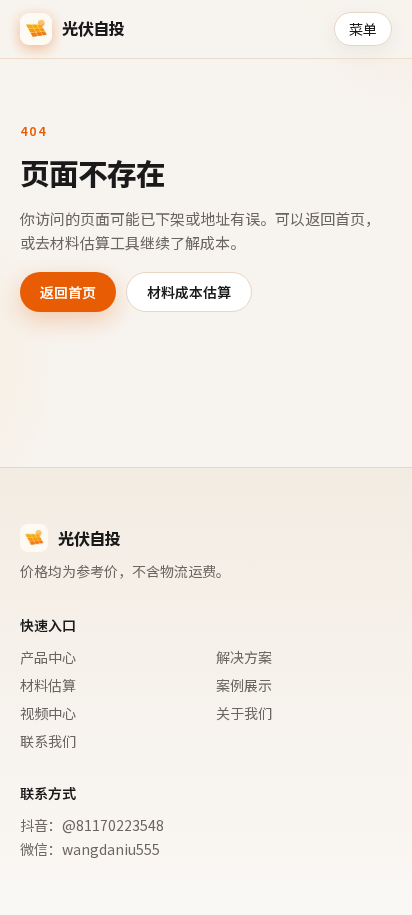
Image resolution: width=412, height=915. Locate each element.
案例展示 (244, 685)
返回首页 (68, 292)
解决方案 (244, 657)
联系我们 (48, 741)
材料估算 (48, 685)
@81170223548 (113, 825)
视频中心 (48, 713)
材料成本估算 (189, 292)
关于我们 (244, 713)
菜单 (363, 29)
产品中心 (48, 657)
